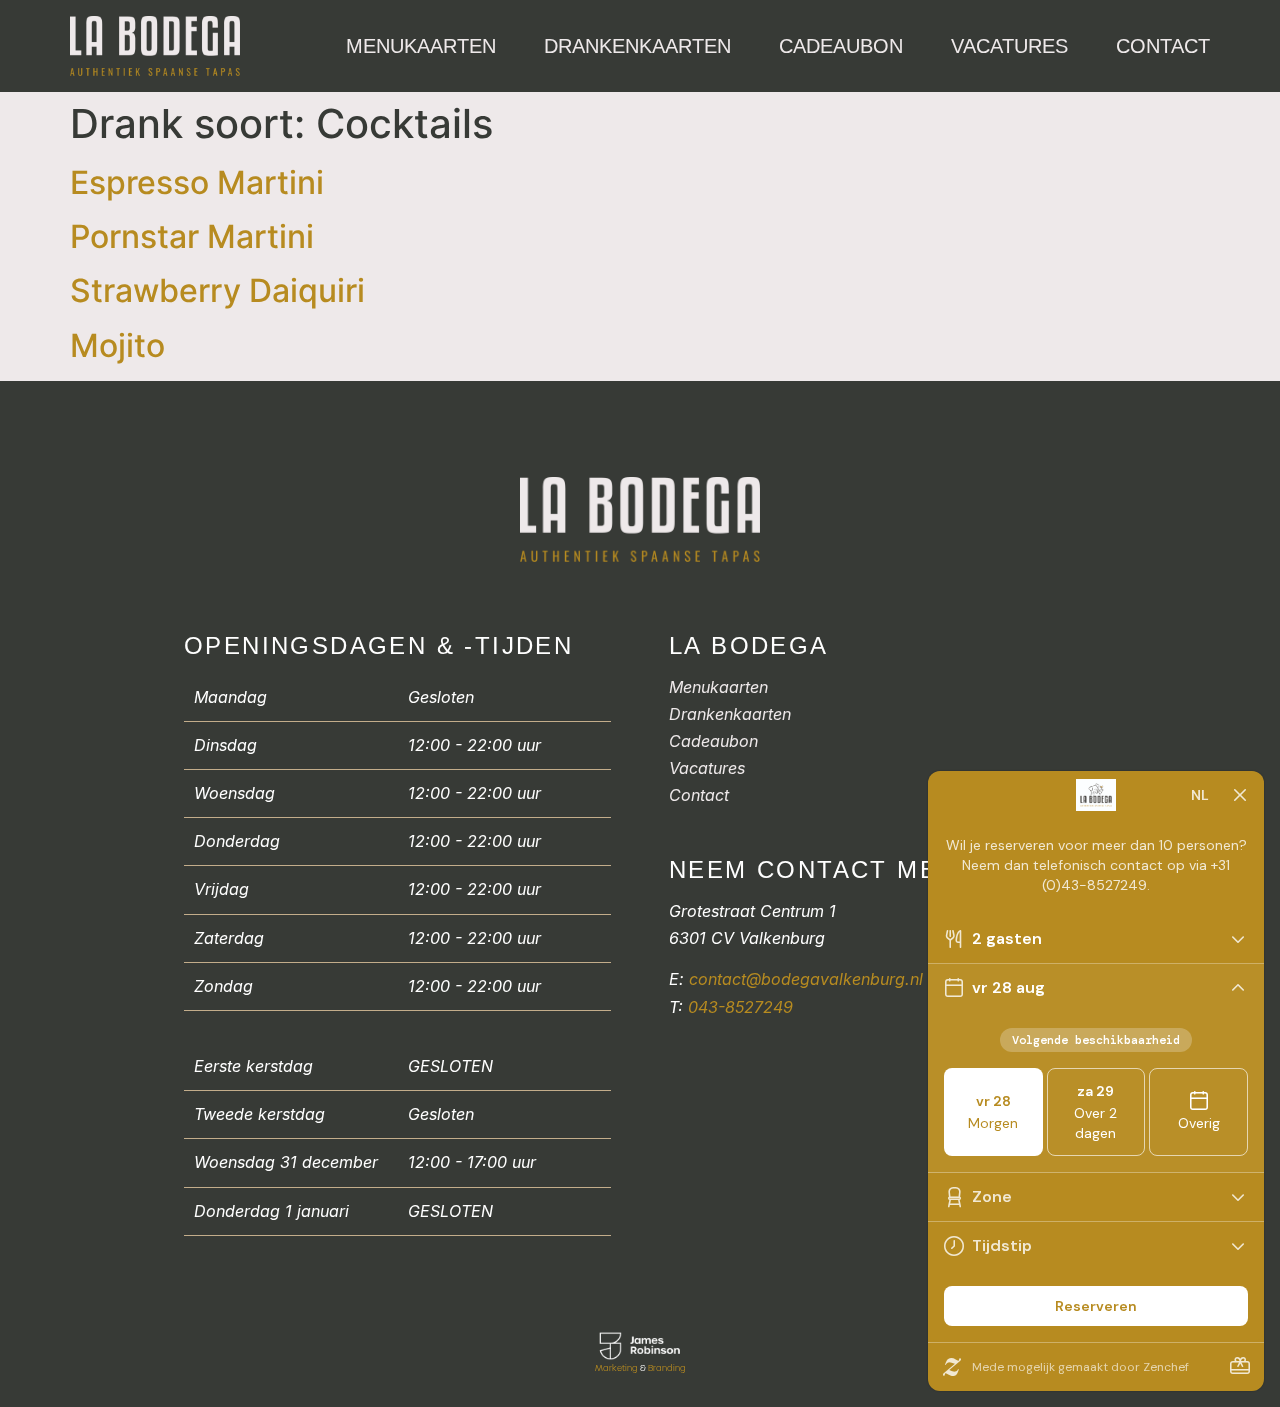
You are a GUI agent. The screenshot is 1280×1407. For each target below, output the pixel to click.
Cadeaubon (841, 46)
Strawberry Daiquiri (217, 290)
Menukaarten (421, 46)
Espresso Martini (197, 182)
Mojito (117, 345)
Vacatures (1009, 46)
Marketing (616, 1368)
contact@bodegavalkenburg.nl (806, 979)
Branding (667, 1368)
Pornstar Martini (192, 236)
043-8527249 (740, 1007)
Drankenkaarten (637, 46)
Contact (1163, 46)
